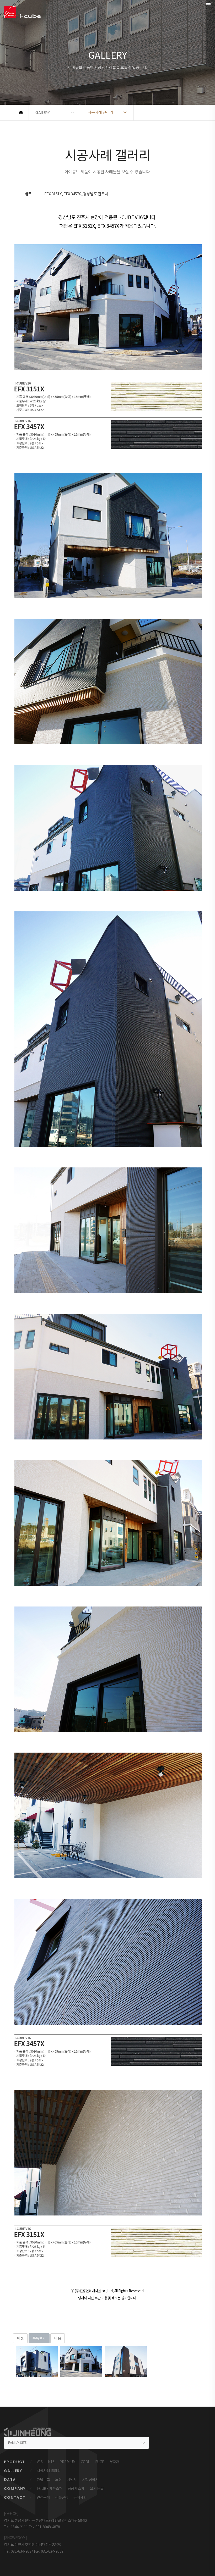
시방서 (72, 2480)
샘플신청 (62, 2497)
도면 (58, 2480)
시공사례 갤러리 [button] (101, 112)
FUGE (100, 2462)
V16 (40, 2462)
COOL (85, 2462)
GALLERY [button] (43, 112)
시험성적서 (90, 2480)
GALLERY (13, 2471)
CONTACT (15, 2497)
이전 (20, 2338)
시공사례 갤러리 (49, 2471)
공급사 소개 (76, 2489)
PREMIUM (68, 2462)
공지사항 (80, 2497)
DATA (10, 2480)
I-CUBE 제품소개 (50, 2489)
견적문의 (43, 2497)
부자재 (115, 2462)
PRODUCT (15, 2462)
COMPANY (15, 2489)
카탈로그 (43, 2480)
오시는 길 (97, 2489)
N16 (51, 2462)
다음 (58, 2338)
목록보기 (39, 2338)
